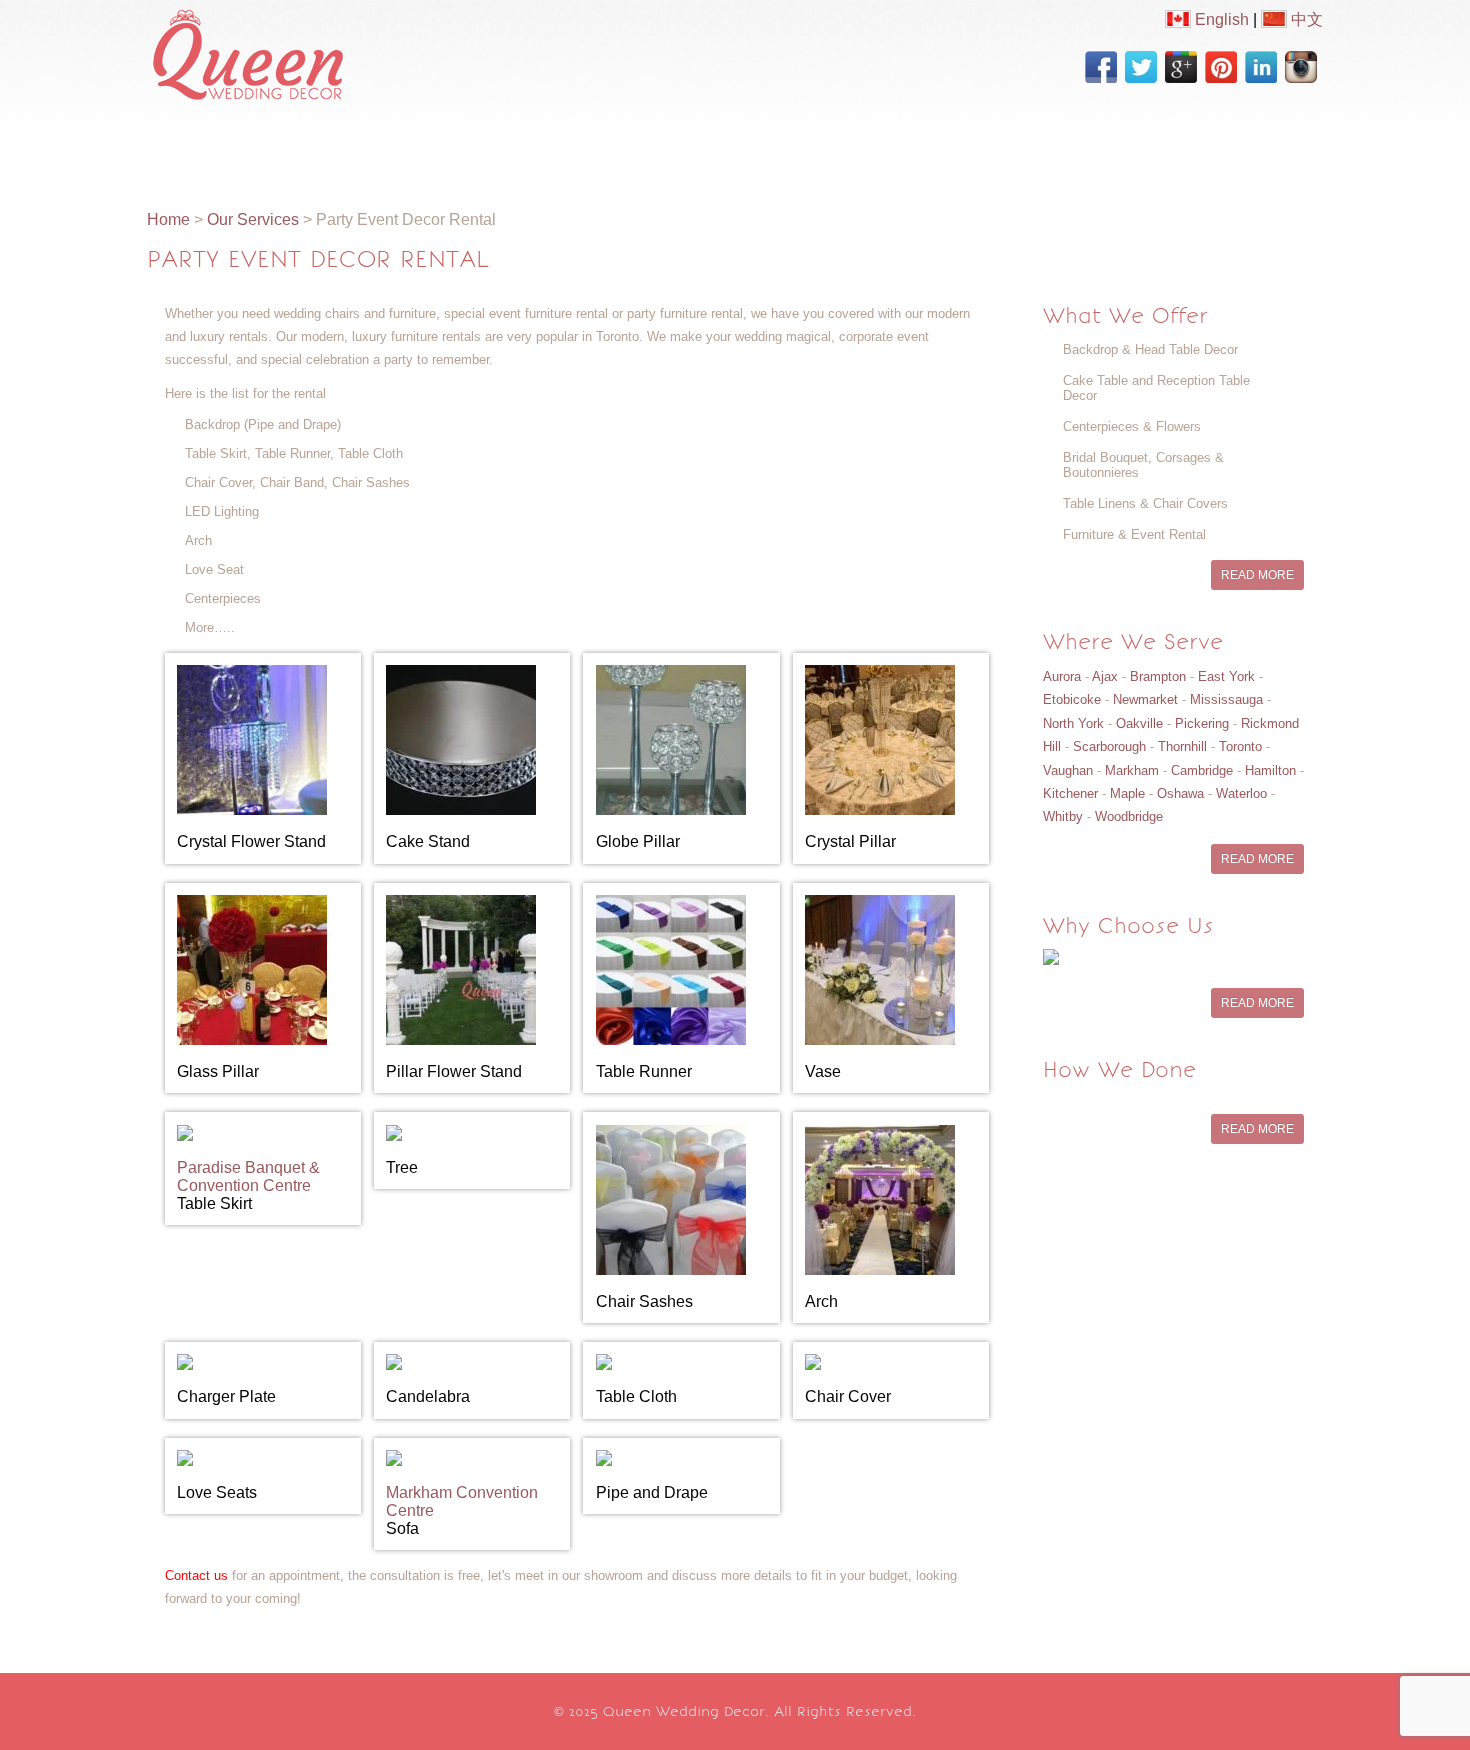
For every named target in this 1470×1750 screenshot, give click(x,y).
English (1220, 19)
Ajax (1105, 676)
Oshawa (1180, 793)
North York (1073, 723)
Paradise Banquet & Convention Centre (248, 1176)
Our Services (404, 146)
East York (1226, 676)
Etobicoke (1072, 699)
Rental (684, 146)
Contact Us (1114, 146)
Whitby (1063, 816)
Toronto (1240, 746)
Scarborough (1109, 746)
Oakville (1139, 723)
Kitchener (1070, 793)
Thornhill (1182, 746)
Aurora (1062, 676)
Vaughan (1068, 770)
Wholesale (782, 146)
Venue (880, 146)
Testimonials (987, 146)
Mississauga (1226, 699)
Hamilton (1270, 770)
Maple (1127, 793)
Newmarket (1145, 699)
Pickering (1202, 723)
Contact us (196, 1575)
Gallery (513, 146)
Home (193, 146)
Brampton (1158, 676)
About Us (286, 146)
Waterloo (1241, 793)
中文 (1305, 19)
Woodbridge (1129, 816)
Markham (1132, 770)
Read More (1257, 575)
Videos (599, 146)
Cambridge (1202, 770)
